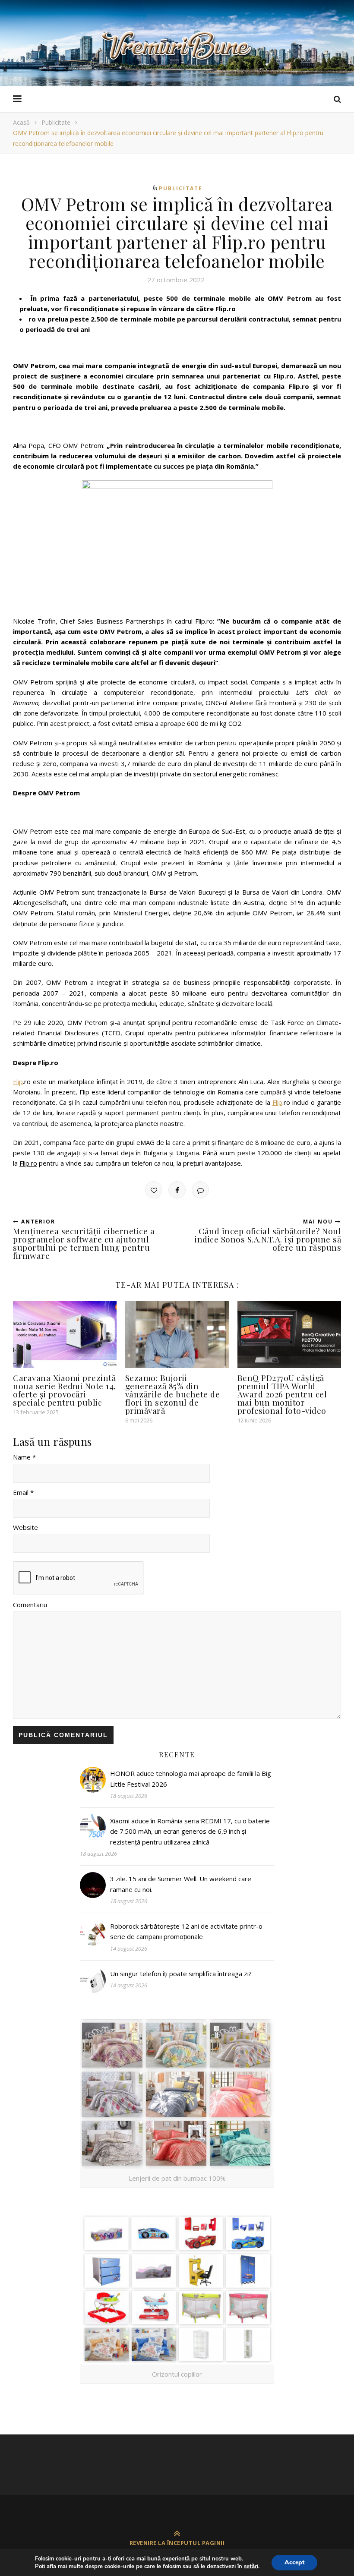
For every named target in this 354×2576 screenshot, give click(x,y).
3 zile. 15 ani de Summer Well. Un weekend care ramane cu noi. (181, 1884)
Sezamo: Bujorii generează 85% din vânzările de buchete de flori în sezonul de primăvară (173, 1394)
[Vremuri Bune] (177, 46)
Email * (23, 1492)
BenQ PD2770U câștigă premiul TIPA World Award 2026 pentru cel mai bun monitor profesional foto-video (282, 1394)
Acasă (21, 122)
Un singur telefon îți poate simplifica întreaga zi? (181, 1974)
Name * (24, 1457)
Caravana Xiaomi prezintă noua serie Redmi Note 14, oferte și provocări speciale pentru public (65, 1390)
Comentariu (30, 1605)
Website (25, 1527)
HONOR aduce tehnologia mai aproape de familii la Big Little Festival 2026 (191, 1778)
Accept (294, 2562)
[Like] (154, 1190)
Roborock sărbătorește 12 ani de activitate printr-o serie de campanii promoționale (186, 1931)
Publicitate (56, 122)
